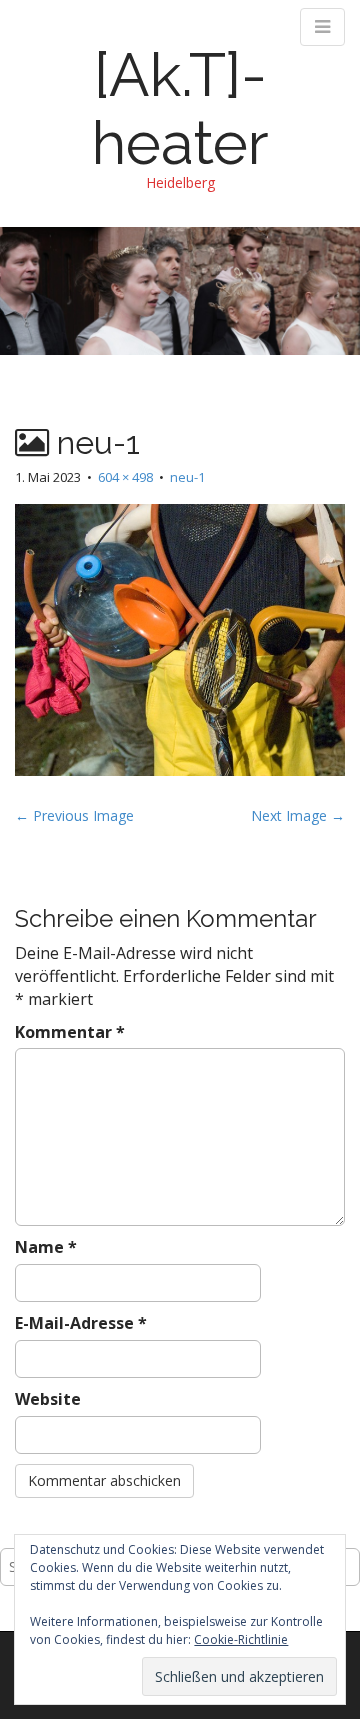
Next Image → (298, 815)
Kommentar (70, 1032)
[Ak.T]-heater (180, 109)
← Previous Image (74, 815)
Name (46, 1247)
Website (48, 1399)
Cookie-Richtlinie (241, 1639)
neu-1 (187, 477)
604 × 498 (125, 477)
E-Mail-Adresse (81, 1323)
